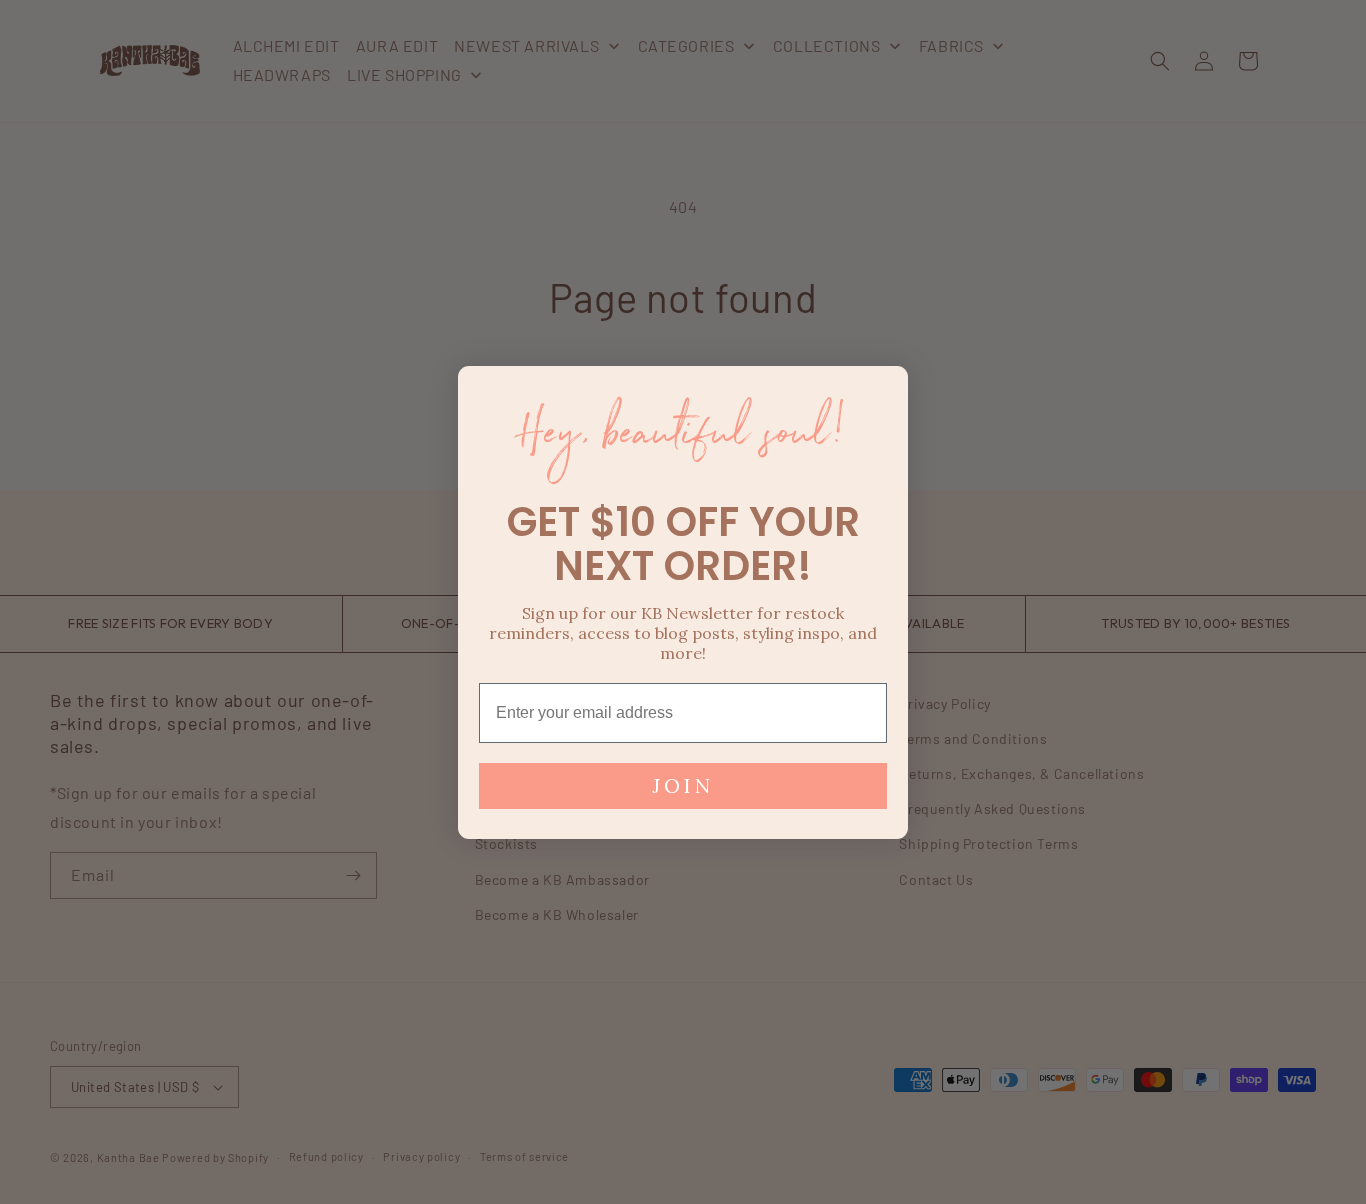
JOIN (683, 785)
